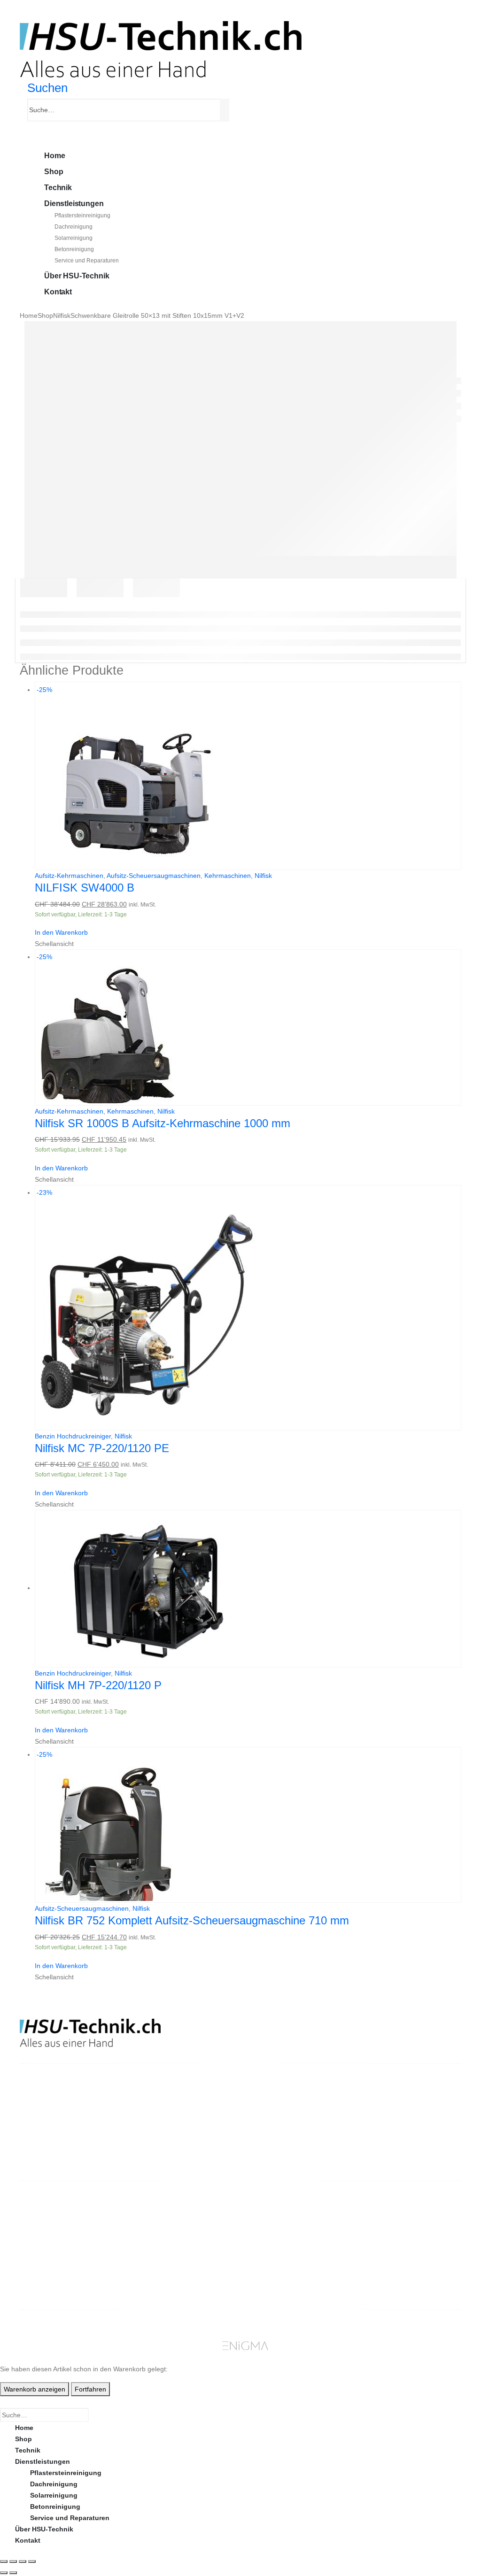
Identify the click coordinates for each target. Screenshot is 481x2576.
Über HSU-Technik (77, 276)
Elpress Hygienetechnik (186, 2246)
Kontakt (58, 292)
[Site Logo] (161, 49)
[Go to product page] (248, 1588)
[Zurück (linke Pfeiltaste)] (4, 2573)
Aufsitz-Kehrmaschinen (69, 876)
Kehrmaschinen (228, 876)
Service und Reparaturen (87, 261)
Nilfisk (263, 876)
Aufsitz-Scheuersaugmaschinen (154, 876)
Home (54, 156)
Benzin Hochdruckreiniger (73, 1436)
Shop (54, 172)
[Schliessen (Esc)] (32, 2561)
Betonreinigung (74, 249)
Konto (383, 2212)
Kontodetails (394, 2257)
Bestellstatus (281, 2246)
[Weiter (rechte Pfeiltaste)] (13, 2573)
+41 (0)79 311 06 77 (50, 2140)
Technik (58, 188)
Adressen (388, 2246)
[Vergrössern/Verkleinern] (4, 2561)
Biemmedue (166, 2268)
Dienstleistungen (74, 204)
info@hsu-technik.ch (54, 2129)
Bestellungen (394, 2223)
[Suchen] (226, 110)
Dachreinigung (74, 227)
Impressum (278, 2268)
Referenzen (278, 2257)
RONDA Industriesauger (186, 2257)
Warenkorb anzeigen (35, 2389)
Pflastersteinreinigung (82, 215)
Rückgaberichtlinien (293, 2235)
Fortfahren (90, 2389)
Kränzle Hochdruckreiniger (190, 2212)
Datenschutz (280, 2280)
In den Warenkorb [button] (61, 932)
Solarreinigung (74, 238)
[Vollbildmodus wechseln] (13, 2561)
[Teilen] (23, 2561)
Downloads (391, 2235)
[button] (47, 88)
